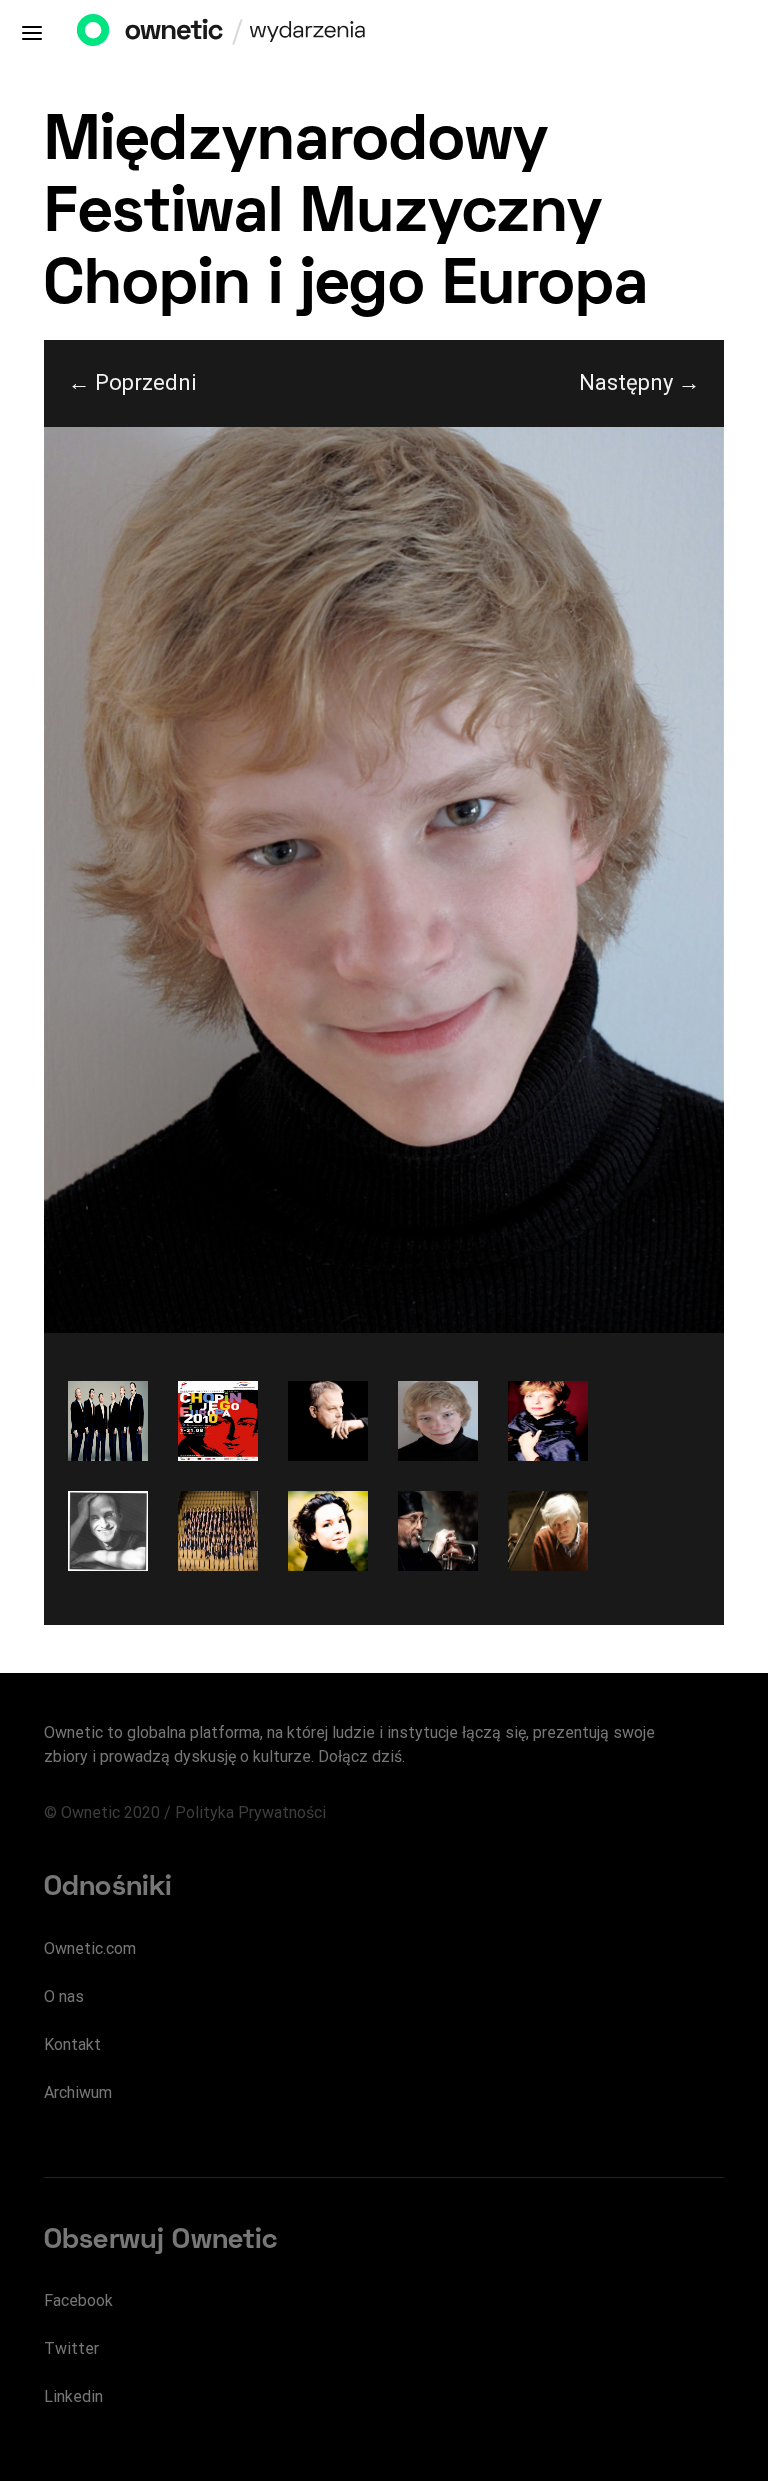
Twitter (71, 2348)
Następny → (639, 382)
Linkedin (73, 2396)
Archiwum (78, 2092)
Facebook (78, 2300)
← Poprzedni (132, 382)
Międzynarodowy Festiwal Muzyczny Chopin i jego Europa (346, 215)
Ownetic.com (90, 1948)
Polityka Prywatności (250, 1812)
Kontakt (72, 2044)
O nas (64, 1996)
